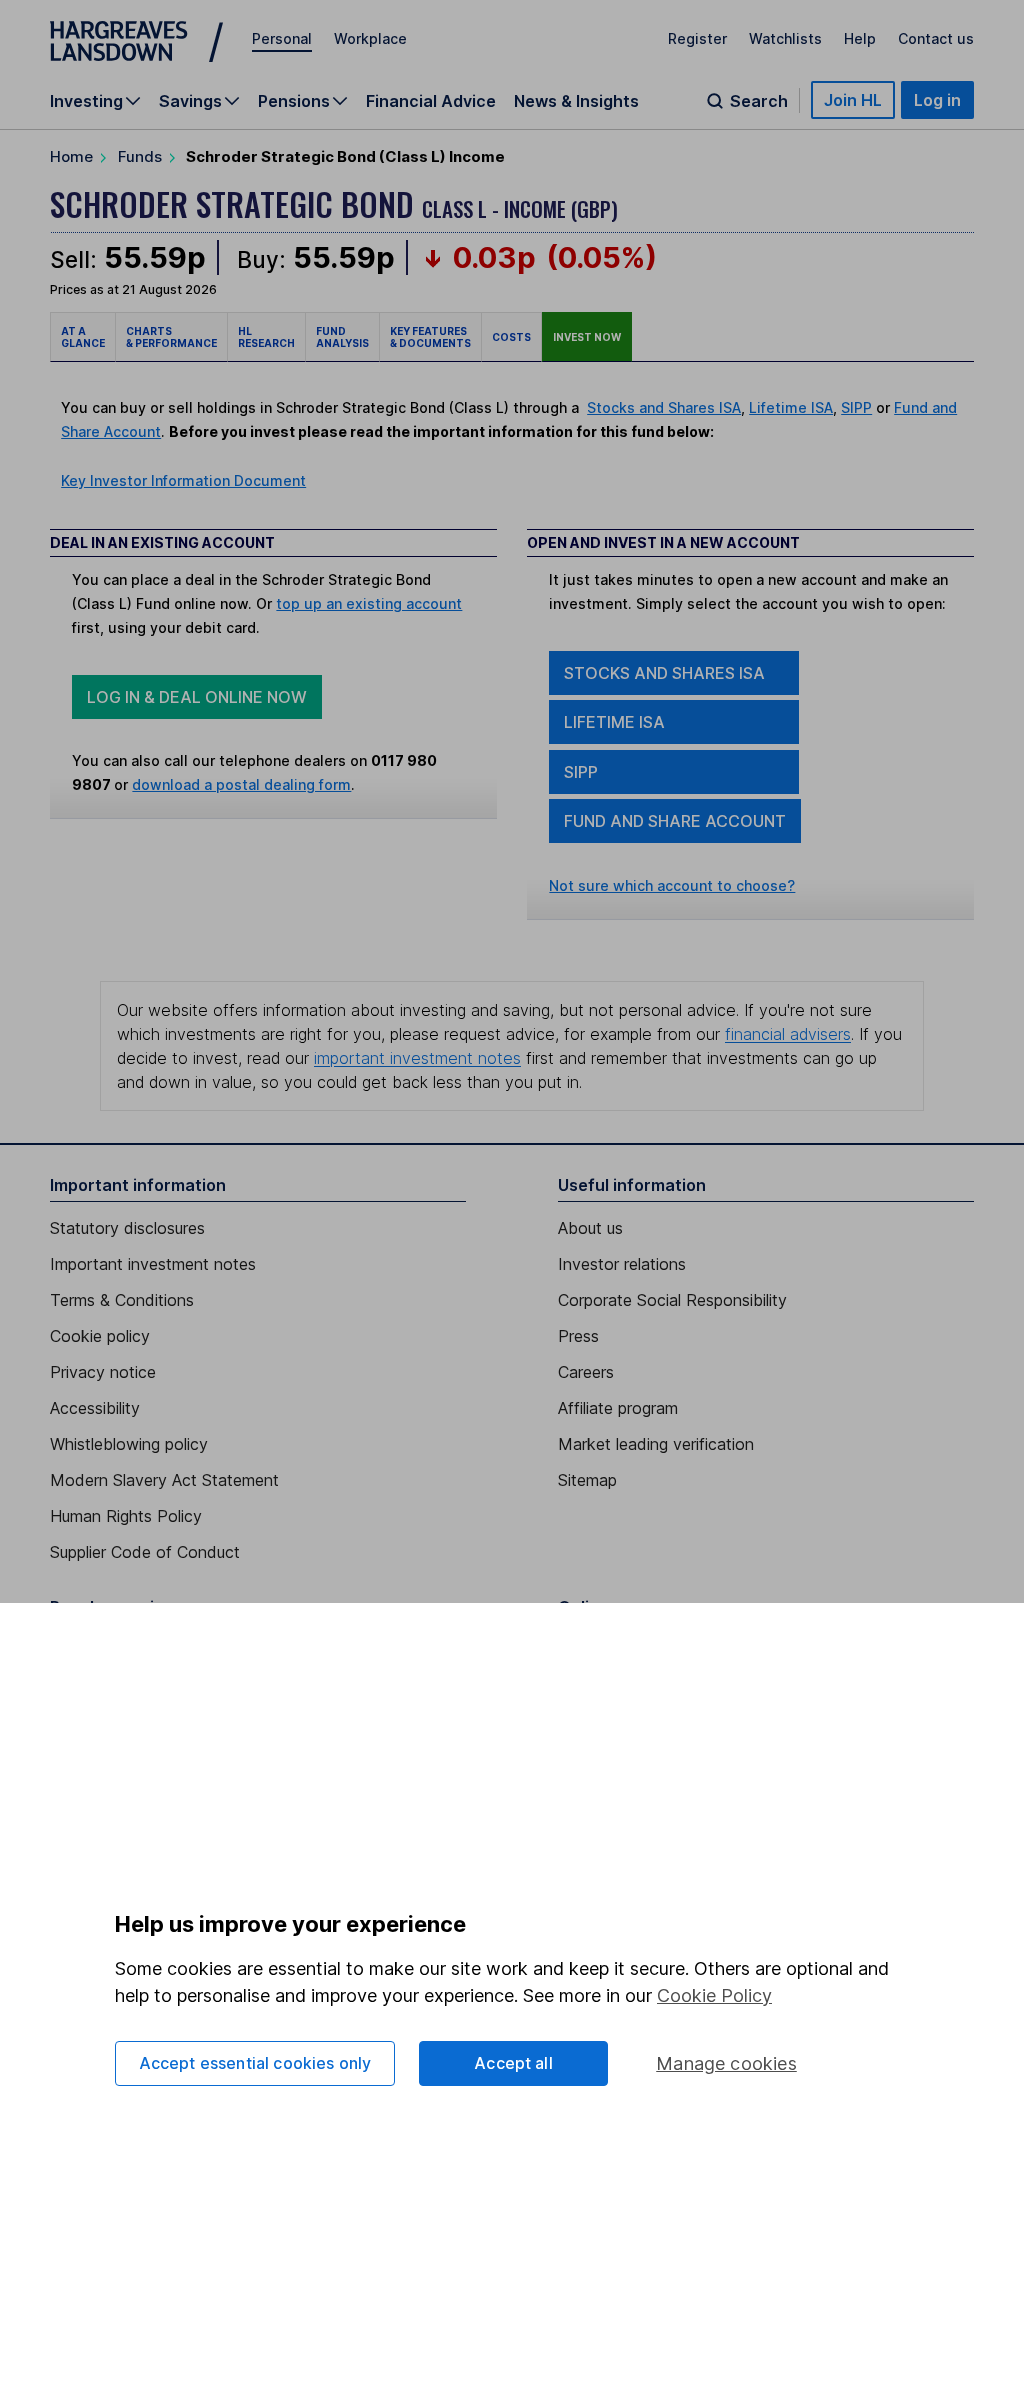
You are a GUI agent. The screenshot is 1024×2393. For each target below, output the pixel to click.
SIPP (856, 407)
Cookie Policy (714, 1995)
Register (697, 38)
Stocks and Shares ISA (664, 407)
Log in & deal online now (197, 697)
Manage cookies (726, 2063)
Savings (190, 101)
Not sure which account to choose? (672, 885)
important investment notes (417, 1058)
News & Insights (576, 101)
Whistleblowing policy (129, 1444)
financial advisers (788, 1034)
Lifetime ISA (791, 407)
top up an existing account (369, 603)
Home (71, 156)
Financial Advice (431, 101)
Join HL (853, 100)
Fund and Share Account (675, 821)
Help (860, 38)
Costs (511, 337)
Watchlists (785, 38)
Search (759, 101)
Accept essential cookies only (255, 2063)
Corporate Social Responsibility (672, 1300)
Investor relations (622, 1264)
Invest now (587, 337)
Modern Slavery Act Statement (164, 1480)
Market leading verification (656, 1444)
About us (590, 1228)
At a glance (83, 337)
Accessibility (95, 1408)
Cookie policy (100, 1336)
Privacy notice (103, 1372)
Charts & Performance (171, 337)
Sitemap (587, 1480)
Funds (140, 156)
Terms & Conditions (122, 1300)
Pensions (294, 101)
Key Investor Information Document (183, 480)
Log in (937, 100)
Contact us (936, 38)
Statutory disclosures (127, 1228)
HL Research (266, 337)
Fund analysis (342, 337)
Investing (86, 101)
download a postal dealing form (241, 784)
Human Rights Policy (126, 1516)
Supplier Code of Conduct (145, 1552)
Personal (282, 38)
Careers (586, 1372)
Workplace (370, 38)
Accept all (513, 2063)
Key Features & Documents (430, 337)
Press (578, 1336)
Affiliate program (618, 1408)
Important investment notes (153, 1264)
